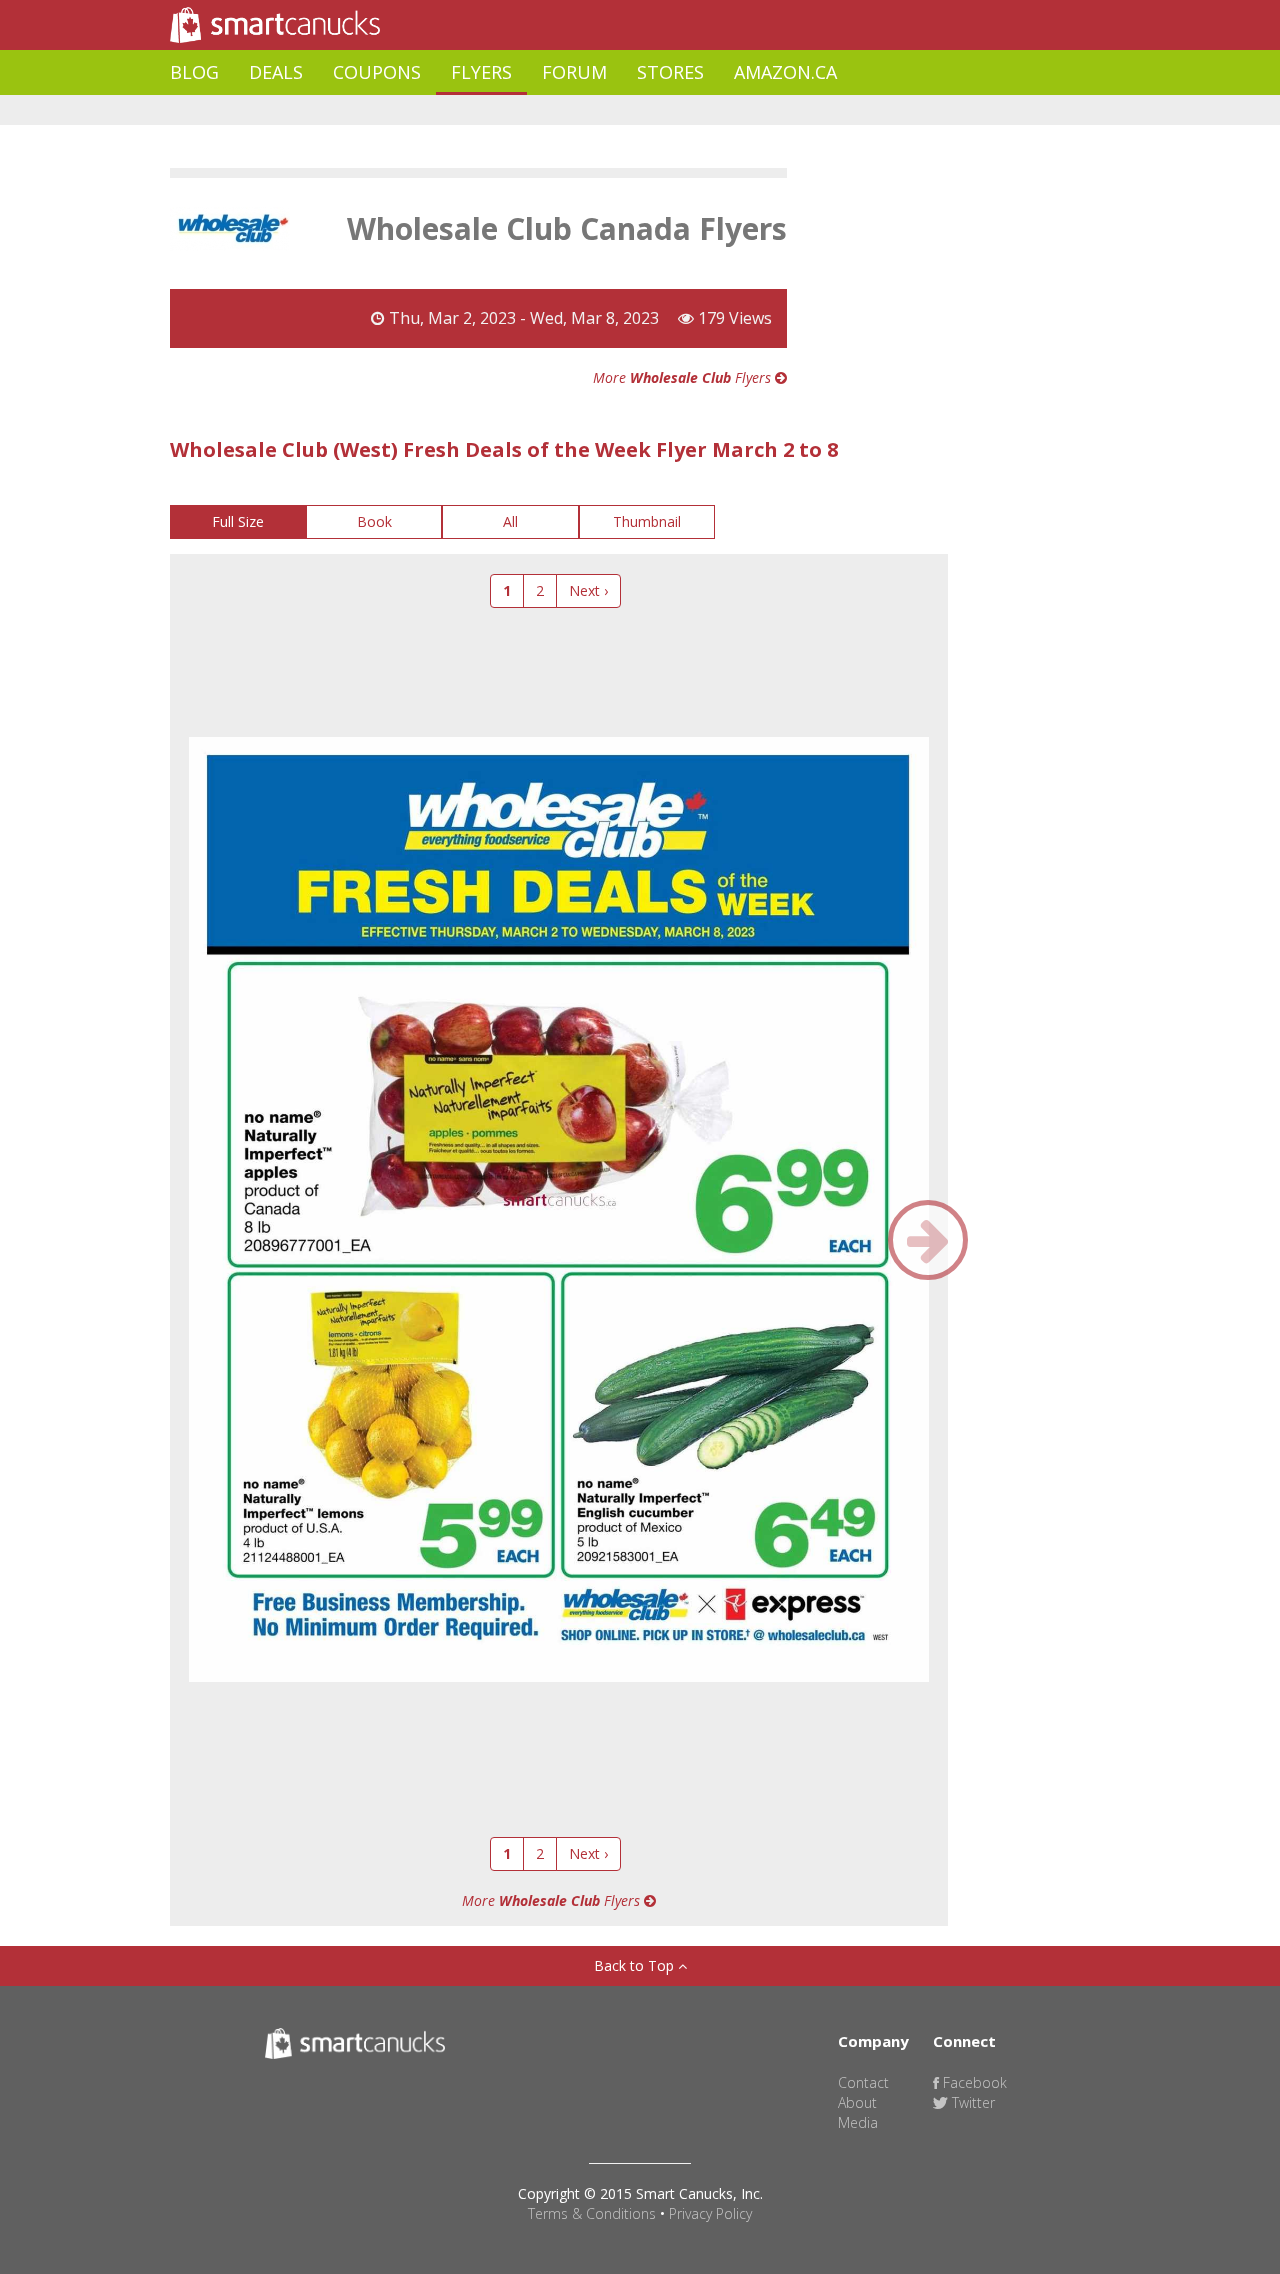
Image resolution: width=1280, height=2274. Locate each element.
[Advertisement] (534, 110)
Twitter (971, 2102)
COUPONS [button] (377, 72)
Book (374, 521)
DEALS (276, 72)
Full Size (238, 521)
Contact (863, 2082)
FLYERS (481, 72)
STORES (670, 72)
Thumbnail (647, 521)
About (857, 2102)
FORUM (574, 72)
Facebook (973, 2082)
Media (858, 2122)
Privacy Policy (710, 2213)
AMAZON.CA (785, 72)
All (510, 521)
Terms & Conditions (592, 2213)
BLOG (194, 72)
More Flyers (684, 377)
